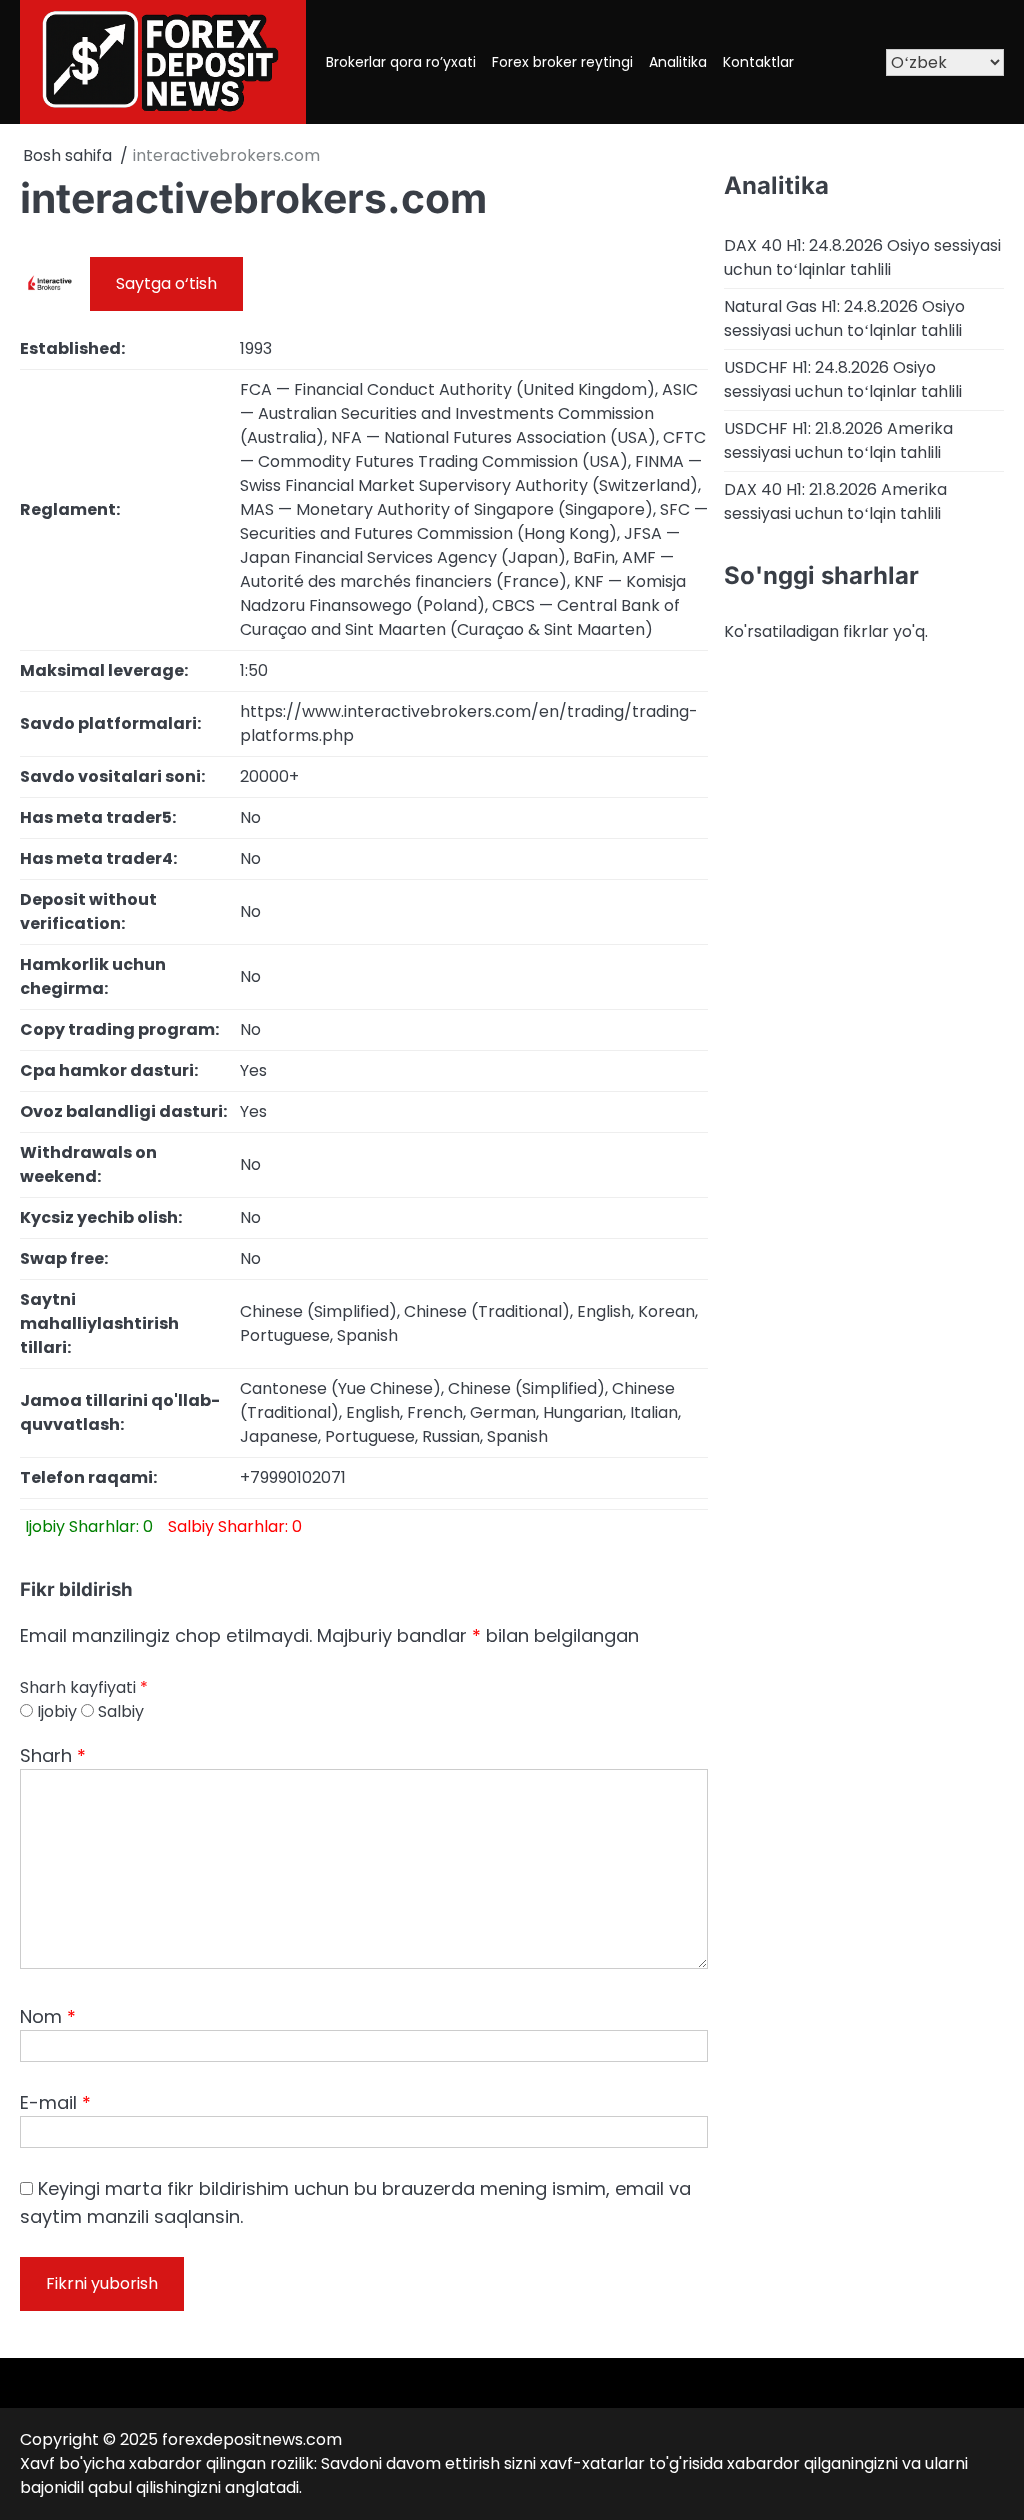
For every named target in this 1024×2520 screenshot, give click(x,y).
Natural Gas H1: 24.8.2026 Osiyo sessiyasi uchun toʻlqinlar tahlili (844, 318)
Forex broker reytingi (562, 62)
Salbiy (119, 1711)
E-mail (55, 2102)
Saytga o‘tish (166, 283)
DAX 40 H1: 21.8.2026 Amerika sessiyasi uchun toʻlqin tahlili (835, 501)
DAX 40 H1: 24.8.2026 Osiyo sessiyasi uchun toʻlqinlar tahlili (862, 257)
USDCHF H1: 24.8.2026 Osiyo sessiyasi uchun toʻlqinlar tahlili (843, 379)
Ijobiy (55, 1711)
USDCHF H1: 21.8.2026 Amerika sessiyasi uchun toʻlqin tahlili (838, 440)
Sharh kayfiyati (84, 1687)
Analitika (678, 62)
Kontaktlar (758, 62)
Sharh (53, 1755)
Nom (48, 2016)
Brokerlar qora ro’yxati (401, 62)
